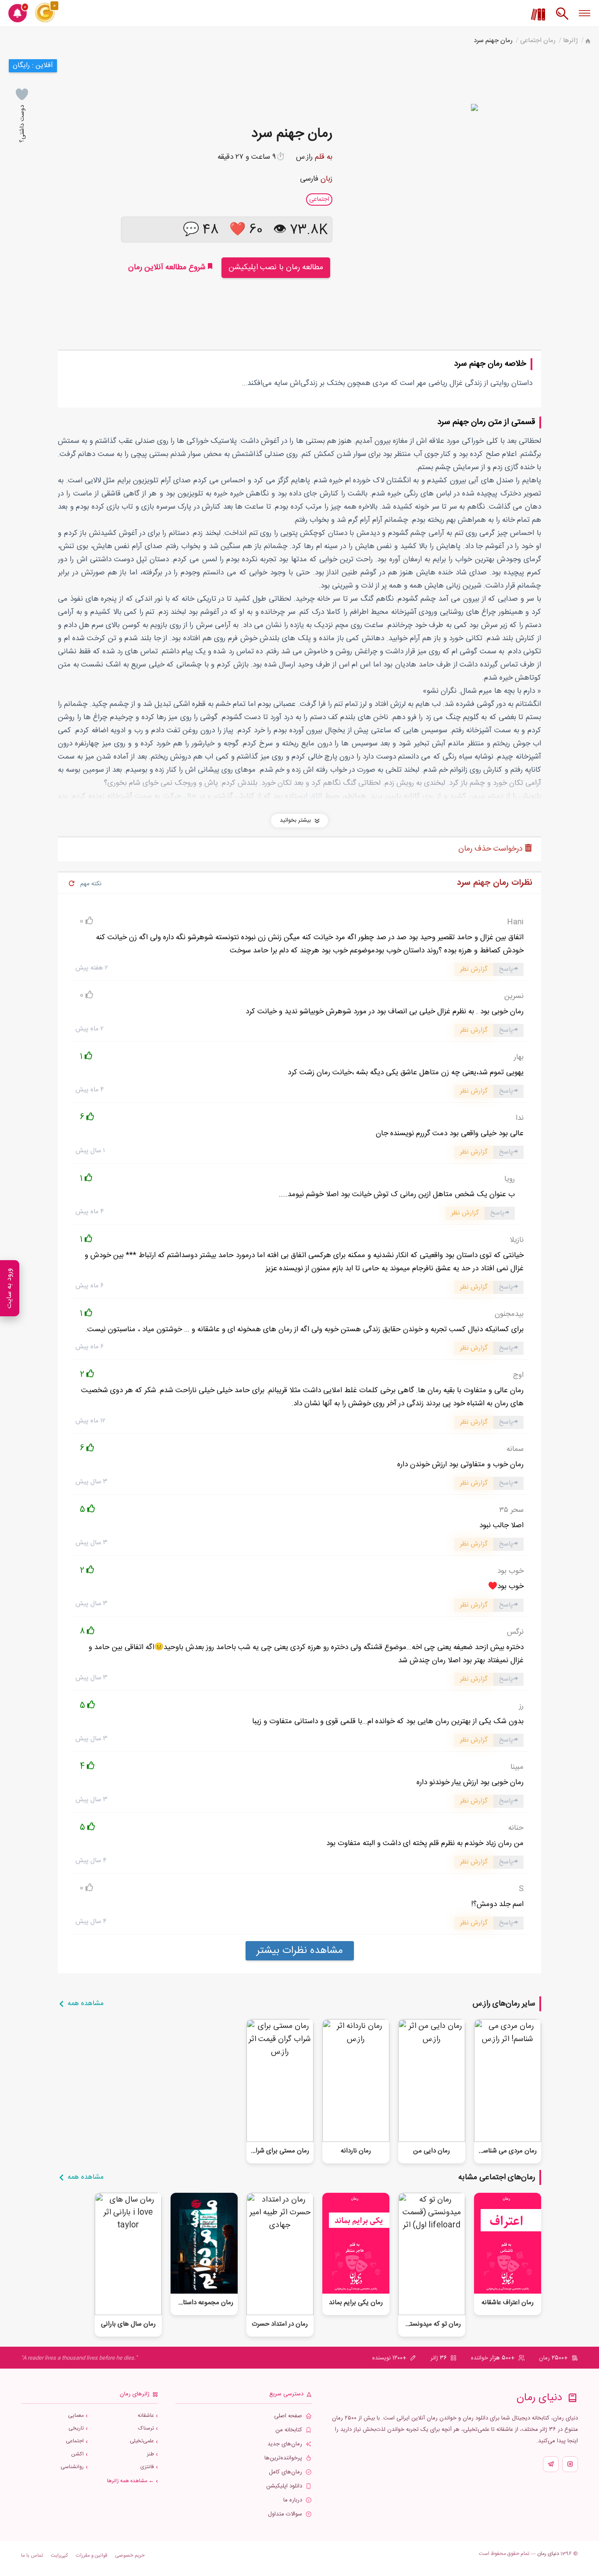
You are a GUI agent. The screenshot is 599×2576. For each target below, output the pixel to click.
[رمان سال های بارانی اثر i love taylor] (128, 2254)
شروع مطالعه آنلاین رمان (168, 267)
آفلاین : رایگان (33, 66)
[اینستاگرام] (570, 2464)
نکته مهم (91, 884)
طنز (150, 2454)
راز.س (304, 157)
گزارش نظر (474, 969)
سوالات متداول (285, 2514)
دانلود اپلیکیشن (284, 2486)
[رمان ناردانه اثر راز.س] (356, 2080)
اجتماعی (75, 2441)
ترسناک (146, 2428)
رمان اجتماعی (538, 41)
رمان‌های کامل (285, 2472)
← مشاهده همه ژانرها (130, 2481)
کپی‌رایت (59, 2556)
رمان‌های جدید (285, 2444)
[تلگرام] (551, 2464)
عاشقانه (146, 2416)
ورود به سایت (9, 1288)
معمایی (76, 2416)
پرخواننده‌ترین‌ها (283, 2458)
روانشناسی (72, 2467)
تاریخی (76, 2428)
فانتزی (147, 2467)
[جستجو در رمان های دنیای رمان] (562, 18)
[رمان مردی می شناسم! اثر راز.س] (508, 2080)
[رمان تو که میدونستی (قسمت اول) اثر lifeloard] (432, 2254)
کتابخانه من (289, 2430)
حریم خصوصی (130, 2556)
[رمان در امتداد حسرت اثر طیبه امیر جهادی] (280, 2254)
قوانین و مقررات (92, 2556)
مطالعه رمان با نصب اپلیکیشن (276, 267)
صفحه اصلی (288, 2416)
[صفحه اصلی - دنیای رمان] (588, 42)
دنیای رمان (548, 2554)
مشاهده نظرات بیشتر (300, 1951)
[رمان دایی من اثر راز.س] (432, 2080)
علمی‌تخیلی (142, 2441)
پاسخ (506, 969)
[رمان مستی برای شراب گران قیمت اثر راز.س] (280, 2080)
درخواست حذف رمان (492, 849)
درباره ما (293, 2500)
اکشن (77, 2454)
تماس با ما (32, 2556)
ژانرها (570, 41)
